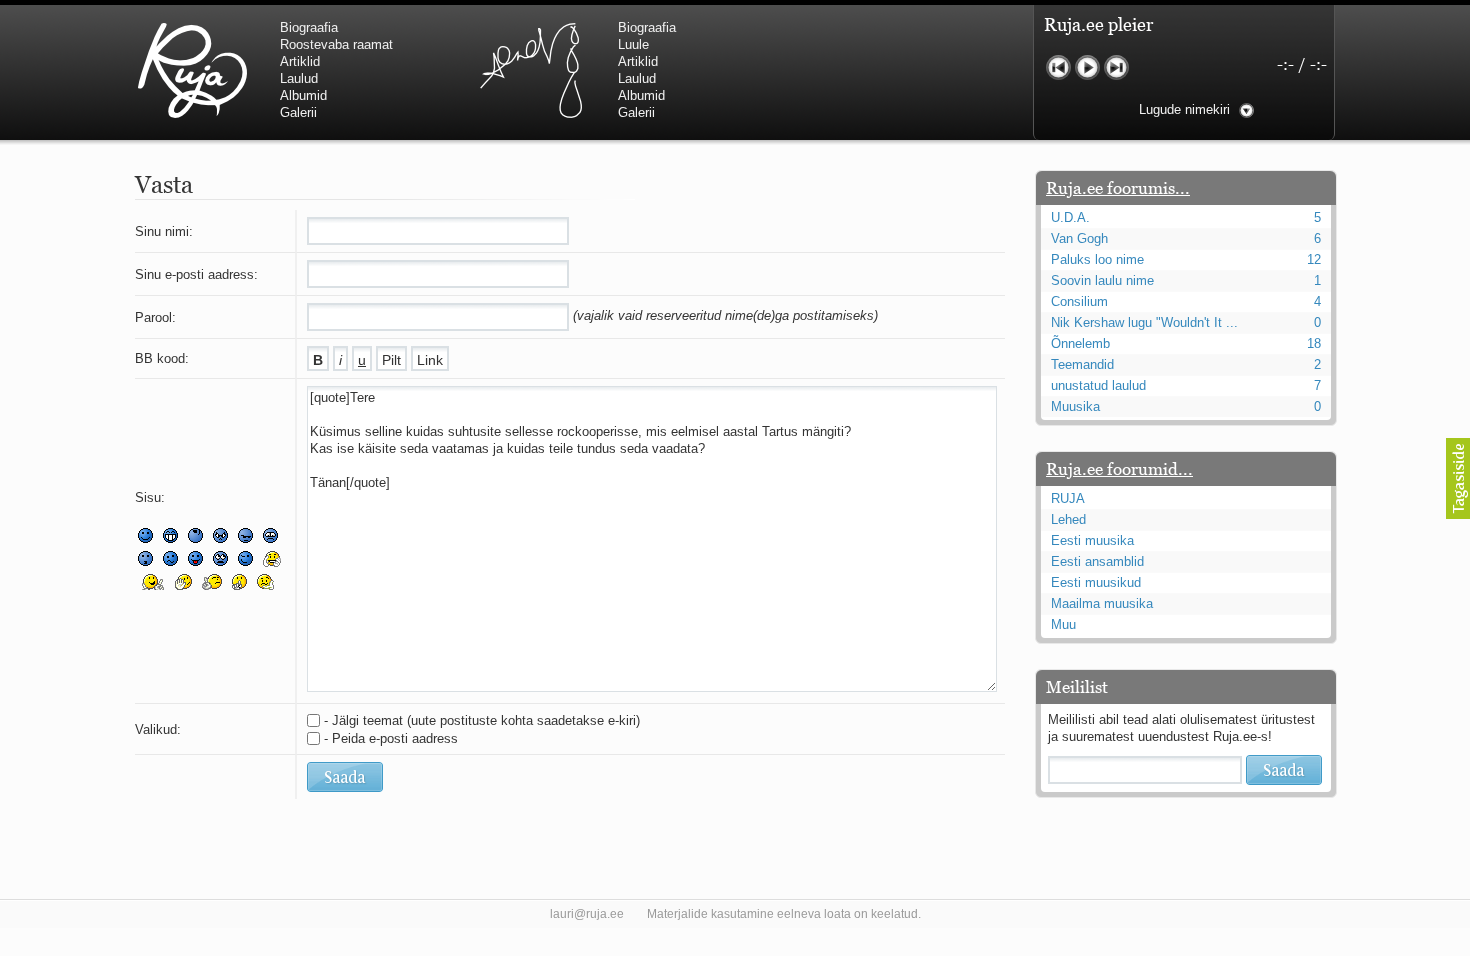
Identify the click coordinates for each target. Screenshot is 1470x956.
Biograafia (309, 27)
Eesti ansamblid (1097, 561)
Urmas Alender (530, 70)
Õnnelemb (1080, 343)
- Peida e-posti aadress (391, 738)
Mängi (1087, 67)
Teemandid (1082, 364)
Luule (633, 44)
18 (1314, 343)
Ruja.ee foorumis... (1118, 188)
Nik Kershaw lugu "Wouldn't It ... (1144, 322)
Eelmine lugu (1058, 67)
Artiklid (300, 61)
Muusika (1075, 406)
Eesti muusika (1092, 540)
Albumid (303, 95)
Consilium (1079, 301)
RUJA (192, 70)
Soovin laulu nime (1102, 280)
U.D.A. (1070, 217)
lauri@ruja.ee (587, 914)
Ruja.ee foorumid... (1119, 469)
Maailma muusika (1102, 603)
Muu (1063, 624)
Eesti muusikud (1096, 582)
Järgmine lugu (1116, 67)
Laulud (299, 78)
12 (1314, 259)
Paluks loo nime (1097, 259)
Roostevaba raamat (336, 44)
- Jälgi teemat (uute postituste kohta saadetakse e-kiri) (482, 720)
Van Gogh (1079, 238)
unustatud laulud (1098, 385)
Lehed (1068, 519)
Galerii (298, 112)
